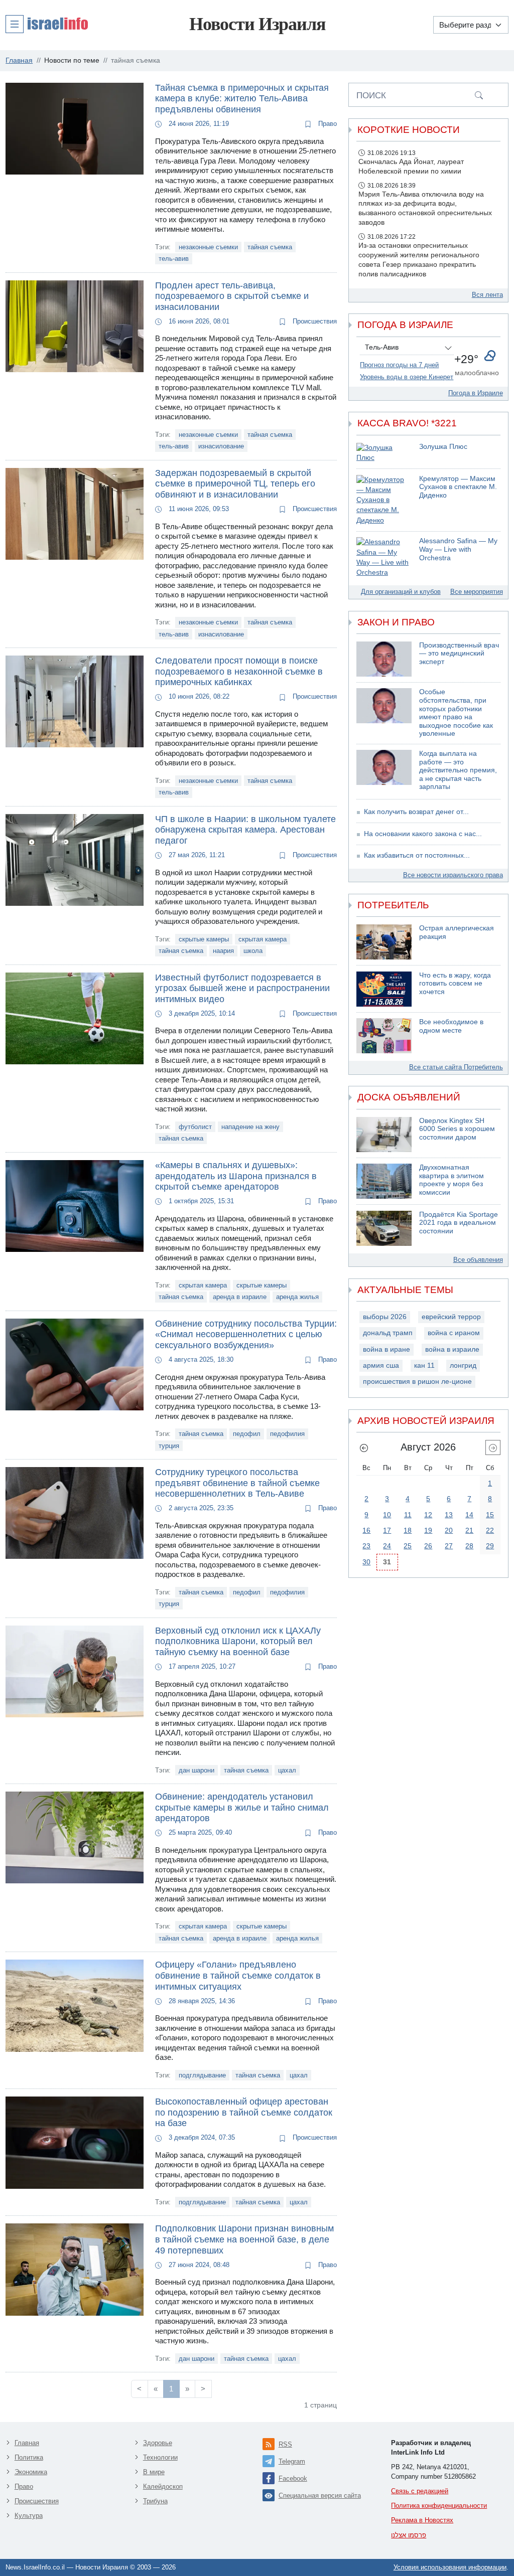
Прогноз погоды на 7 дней (399, 365)
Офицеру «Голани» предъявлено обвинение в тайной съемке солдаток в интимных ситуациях (238, 1975)
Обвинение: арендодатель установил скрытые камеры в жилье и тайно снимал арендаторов (242, 1807)
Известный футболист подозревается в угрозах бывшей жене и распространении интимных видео (242, 988)
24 (387, 1546)
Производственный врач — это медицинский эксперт (459, 654)
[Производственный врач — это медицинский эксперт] (384, 659)
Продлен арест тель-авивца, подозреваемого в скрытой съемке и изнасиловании (232, 296)
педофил (247, 1434)
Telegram (292, 2461)
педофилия (287, 1434)
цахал (287, 1770)
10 (387, 1515)
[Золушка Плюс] (384, 453)
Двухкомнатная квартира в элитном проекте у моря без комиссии (452, 1180)
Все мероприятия (477, 592)
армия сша (381, 1365)
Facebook (293, 2478)
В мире (154, 2472)
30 (366, 1562)
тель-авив (174, 259)
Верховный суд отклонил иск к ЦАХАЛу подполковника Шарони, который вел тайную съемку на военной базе (238, 1641)
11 (408, 1515)
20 (449, 1530)
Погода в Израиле (476, 393)
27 (449, 1546)
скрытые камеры (204, 939)
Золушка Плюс (443, 447)
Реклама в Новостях (422, 2520)
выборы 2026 (385, 1317)
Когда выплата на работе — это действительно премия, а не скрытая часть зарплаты (458, 770)
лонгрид (463, 1365)
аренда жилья (297, 1297)
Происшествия (314, 321)
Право (327, 124)
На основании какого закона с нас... (423, 834)
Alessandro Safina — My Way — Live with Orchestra (458, 549)
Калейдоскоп (163, 2486)
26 (428, 1546)
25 (408, 1546)
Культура (29, 2516)
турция (169, 1446)
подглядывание (202, 2075)
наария (223, 951)
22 (490, 1530)
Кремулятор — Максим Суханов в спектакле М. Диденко (458, 487)
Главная (27, 2443)
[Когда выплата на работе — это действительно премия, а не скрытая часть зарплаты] (384, 771)
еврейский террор (451, 1317)
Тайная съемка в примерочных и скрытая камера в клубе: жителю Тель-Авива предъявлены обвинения (242, 99)
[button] (47, 24)
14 (469, 1515)
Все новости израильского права (453, 875)
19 (428, 1530)
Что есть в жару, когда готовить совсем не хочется (455, 984)
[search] (479, 95)
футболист (195, 1127)
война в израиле (452, 1349)
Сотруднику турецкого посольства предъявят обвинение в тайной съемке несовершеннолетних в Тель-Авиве (237, 1483)
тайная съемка (270, 247)
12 (428, 1515)
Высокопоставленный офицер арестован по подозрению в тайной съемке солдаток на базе (244, 2112)
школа (253, 951)
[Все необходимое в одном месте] (384, 1036)
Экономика (31, 2472)
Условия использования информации (450, 2567)
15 (490, 1515)
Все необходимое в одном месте (451, 1026)
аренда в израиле (240, 1297)
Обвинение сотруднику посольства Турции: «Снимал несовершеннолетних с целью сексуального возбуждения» (246, 1334)
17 (387, 1530)
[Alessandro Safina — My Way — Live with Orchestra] (384, 557)
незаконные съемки (208, 247)
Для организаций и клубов (401, 592)
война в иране (387, 1349)
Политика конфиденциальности (439, 2506)
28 (469, 1546)
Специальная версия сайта (320, 2495)
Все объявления (478, 1260)
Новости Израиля (257, 24)
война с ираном (454, 1333)
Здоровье (158, 2443)
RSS (285, 2444)
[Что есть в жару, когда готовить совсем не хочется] (384, 989)
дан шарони (197, 1770)
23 (366, 1546)
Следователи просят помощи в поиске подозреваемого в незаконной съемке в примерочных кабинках (239, 671)
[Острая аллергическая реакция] (384, 942)
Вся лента (487, 295)
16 (366, 1530)
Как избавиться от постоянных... (417, 855)
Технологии (160, 2457)
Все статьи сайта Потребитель (456, 1067)
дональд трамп (388, 1333)
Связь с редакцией (420, 2491)
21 (469, 1530)
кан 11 (424, 1365)
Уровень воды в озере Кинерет (407, 377)
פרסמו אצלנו (409, 2535)
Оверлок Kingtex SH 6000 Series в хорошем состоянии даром (457, 1129)
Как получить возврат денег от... (416, 812)
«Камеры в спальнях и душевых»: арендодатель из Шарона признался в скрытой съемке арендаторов (236, 1176)
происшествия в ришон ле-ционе (417, 1382)
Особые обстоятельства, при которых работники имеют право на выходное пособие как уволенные (456, 713)
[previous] (364, 1447)
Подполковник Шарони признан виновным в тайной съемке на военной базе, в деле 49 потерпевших (244, 2239)
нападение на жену (250, 1127)
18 (408, 1530)
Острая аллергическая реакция (457, 932)
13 (449, 1515)
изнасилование (221, 446)
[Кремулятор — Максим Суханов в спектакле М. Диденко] (384, 500)
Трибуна (155, 2501)
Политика (29, 2457)
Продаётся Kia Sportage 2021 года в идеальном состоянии (459, 1223)
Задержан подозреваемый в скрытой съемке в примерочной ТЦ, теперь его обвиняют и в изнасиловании (235, 484)
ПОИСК (371, 95)
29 (490, 1546)
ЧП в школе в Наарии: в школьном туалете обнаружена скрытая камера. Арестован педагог (245, 830)
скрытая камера (263, 939)
